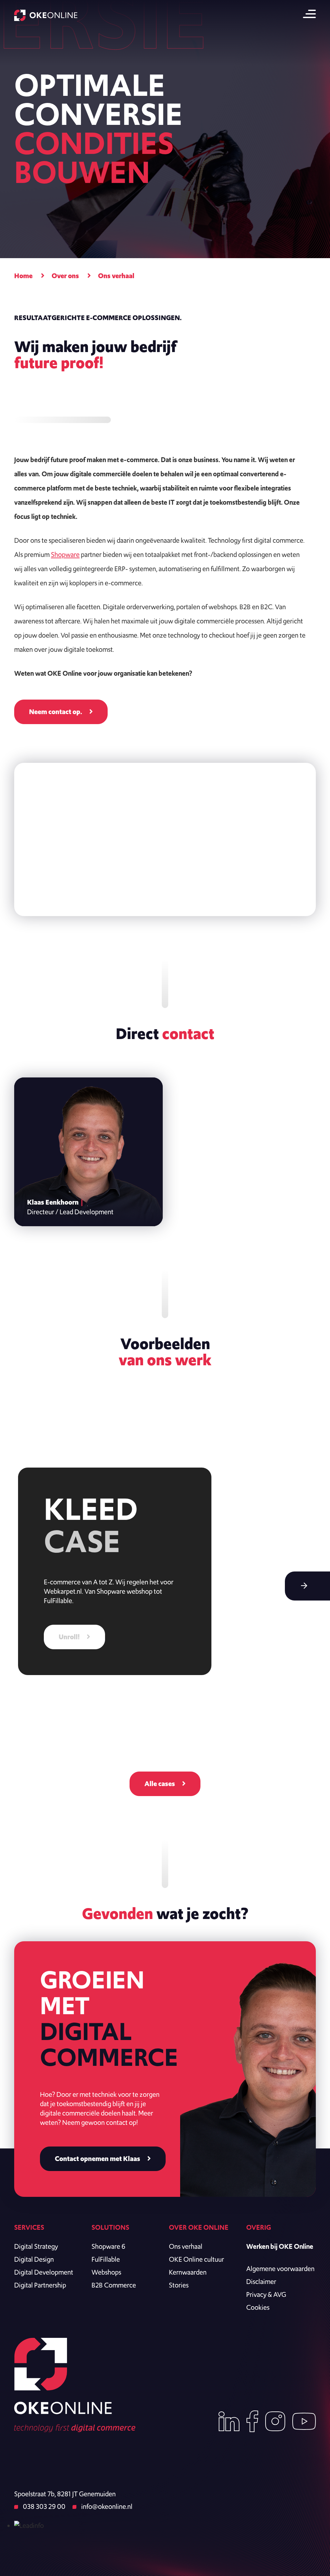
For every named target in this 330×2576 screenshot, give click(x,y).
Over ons (65, 276)
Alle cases (160, 1784)
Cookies (258, 2307)
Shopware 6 (108, 2246)
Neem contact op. (56, 712)
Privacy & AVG (266, 2294)
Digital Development (44, 2272)
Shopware (65, 555)
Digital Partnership (40, 2285)
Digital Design (34, 2259)
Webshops (106, 2272)
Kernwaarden (188, 2272)
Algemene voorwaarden (280, 2269)
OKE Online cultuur (196, 2259)
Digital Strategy (36, 2246)
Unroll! (69, 1637)
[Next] (307, 1586)
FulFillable (106, 2259)
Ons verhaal (186, 2246)
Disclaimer (261, 2282)
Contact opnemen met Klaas (97, 2159)
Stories (179, 2285)
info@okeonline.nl (106, 2506)
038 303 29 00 (44, 2506)
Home (23, 276)
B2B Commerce (114, 2285)
